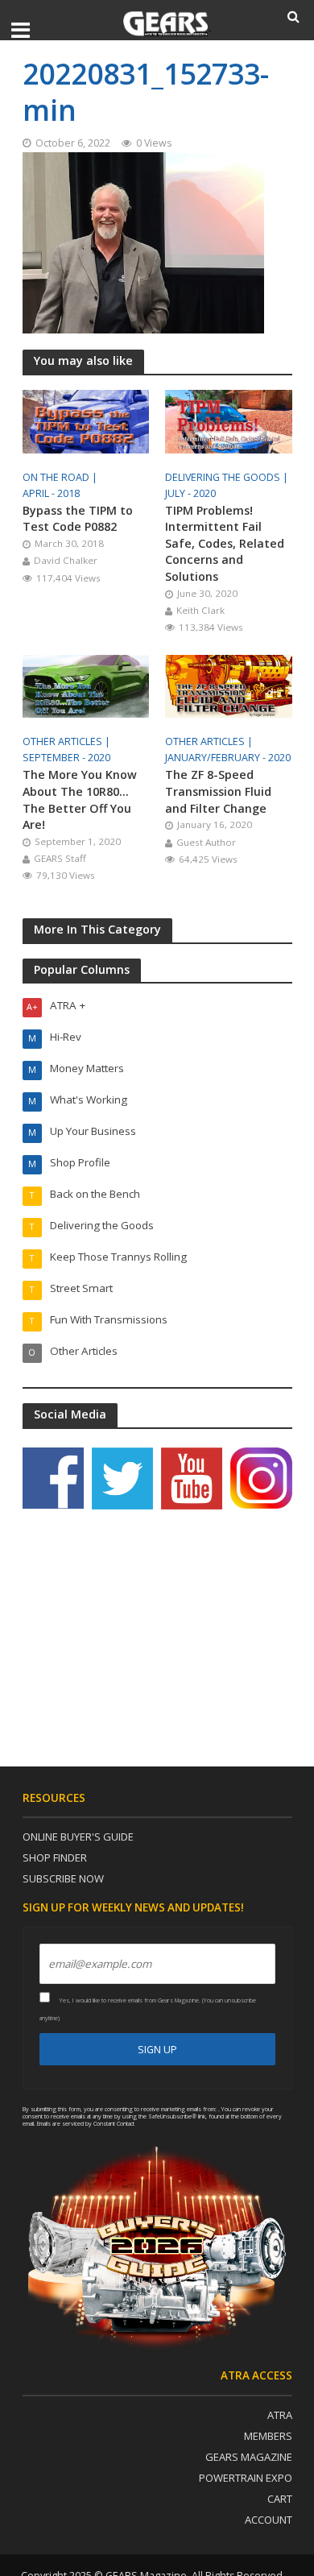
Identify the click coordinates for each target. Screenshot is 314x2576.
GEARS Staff (60, 858)
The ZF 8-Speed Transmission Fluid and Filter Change (218, 791)
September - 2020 (66, 758)
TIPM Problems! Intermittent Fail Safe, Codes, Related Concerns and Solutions (225, 543)
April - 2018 (51, 493)
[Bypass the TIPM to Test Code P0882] (86, 420)
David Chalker (66, 560)
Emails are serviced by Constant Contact (86, 2123)
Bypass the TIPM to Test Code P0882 (78, 519)
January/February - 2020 (228, 758)
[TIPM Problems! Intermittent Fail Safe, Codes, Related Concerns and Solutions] (229, 420)
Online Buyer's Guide (78, 1837)
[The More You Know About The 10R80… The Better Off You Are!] (86, 685)
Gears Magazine (249, 2457)
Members (268, 2436)
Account (269, 2520)
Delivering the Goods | (228, 477)
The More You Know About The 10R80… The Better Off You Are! (80, 799)
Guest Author (206, 842)
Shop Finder (55, 1857)
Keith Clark (200, 610)
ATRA (280, 2415)
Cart (280, 2499)
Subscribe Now (63, 1878)
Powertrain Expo (246, 2478)
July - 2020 (190, 493)
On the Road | (61, 477)
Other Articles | (68, 741)
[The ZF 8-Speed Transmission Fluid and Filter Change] (229, 685)
